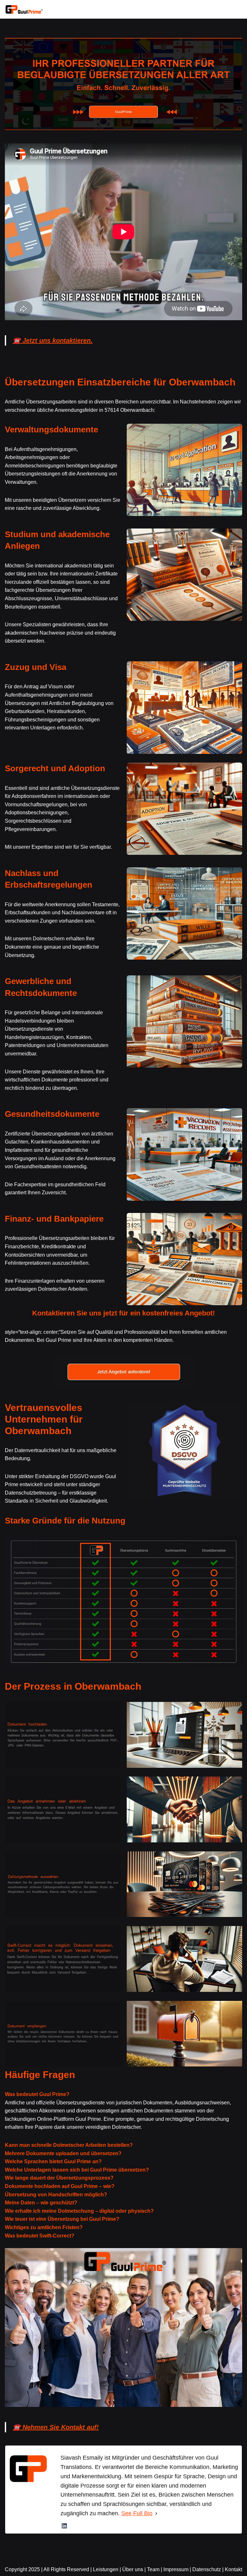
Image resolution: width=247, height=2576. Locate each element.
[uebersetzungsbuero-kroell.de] (24, 9)
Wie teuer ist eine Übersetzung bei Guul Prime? (62, 2219)
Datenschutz (207, 2569)
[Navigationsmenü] (235, 9)
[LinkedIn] (64, 2526)
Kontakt (233, 2569)
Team (153, 2569)
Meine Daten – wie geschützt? (41, 2203)
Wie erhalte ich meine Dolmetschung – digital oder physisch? (79, 2211)
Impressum (176, 2569)
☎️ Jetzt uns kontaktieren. (53, 340)
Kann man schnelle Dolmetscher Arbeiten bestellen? (69, 2145)
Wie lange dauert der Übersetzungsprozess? (59, 2178)
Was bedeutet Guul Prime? (37, 2094)
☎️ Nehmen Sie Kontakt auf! (56, 2427)
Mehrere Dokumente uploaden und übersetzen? (63, 2153)
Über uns (133, 2569)
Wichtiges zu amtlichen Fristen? (44, 2227)
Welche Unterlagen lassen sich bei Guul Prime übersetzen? (77, 2170)
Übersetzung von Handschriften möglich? (56, 2195)
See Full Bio (137, 2513)
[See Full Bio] (156, 2513)
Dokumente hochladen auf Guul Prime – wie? (60, 2186)
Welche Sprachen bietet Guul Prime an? (53, 2161)
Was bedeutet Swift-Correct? (40, 2236)
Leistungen (106, 2569)
